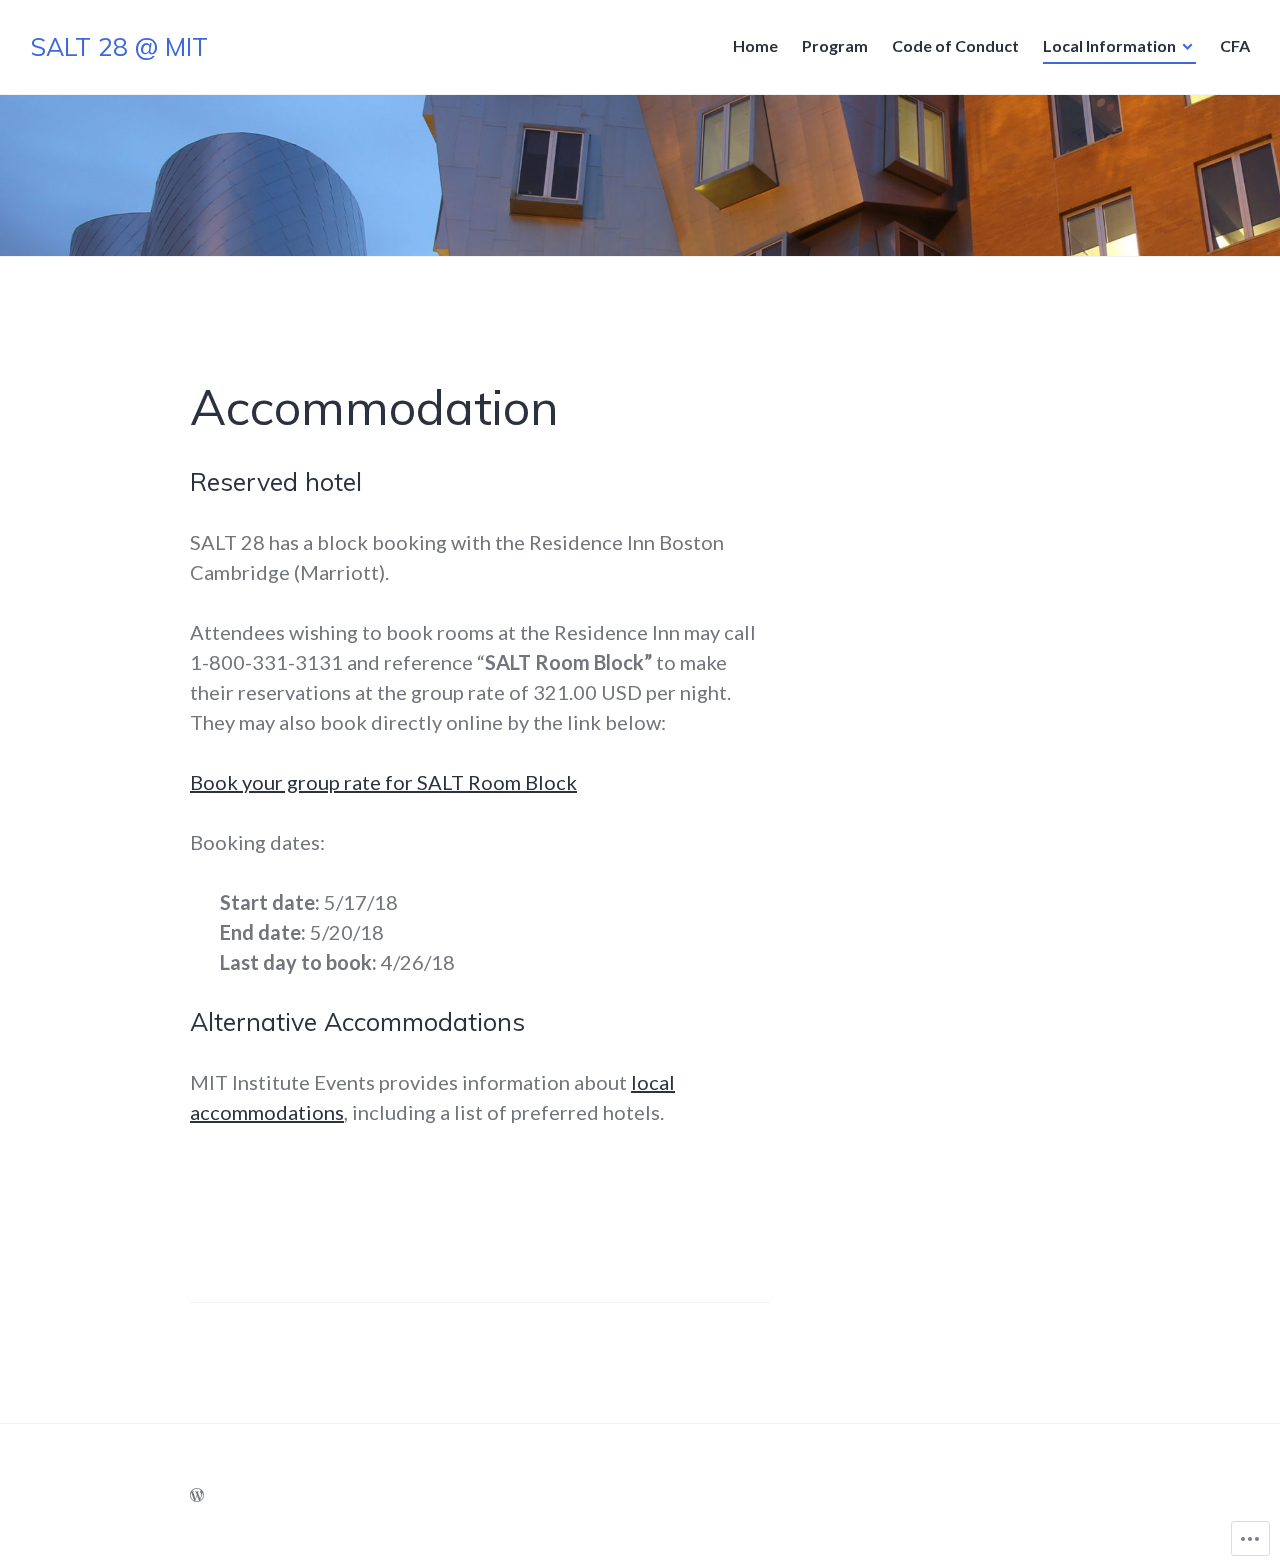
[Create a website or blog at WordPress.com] (197, 1494)
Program (835, 45)
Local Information (1109, 45)
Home (755, 45)
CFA (1235, 45)
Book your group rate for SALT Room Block (383, 782)
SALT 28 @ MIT (119, 46)
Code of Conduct (955, 45)
